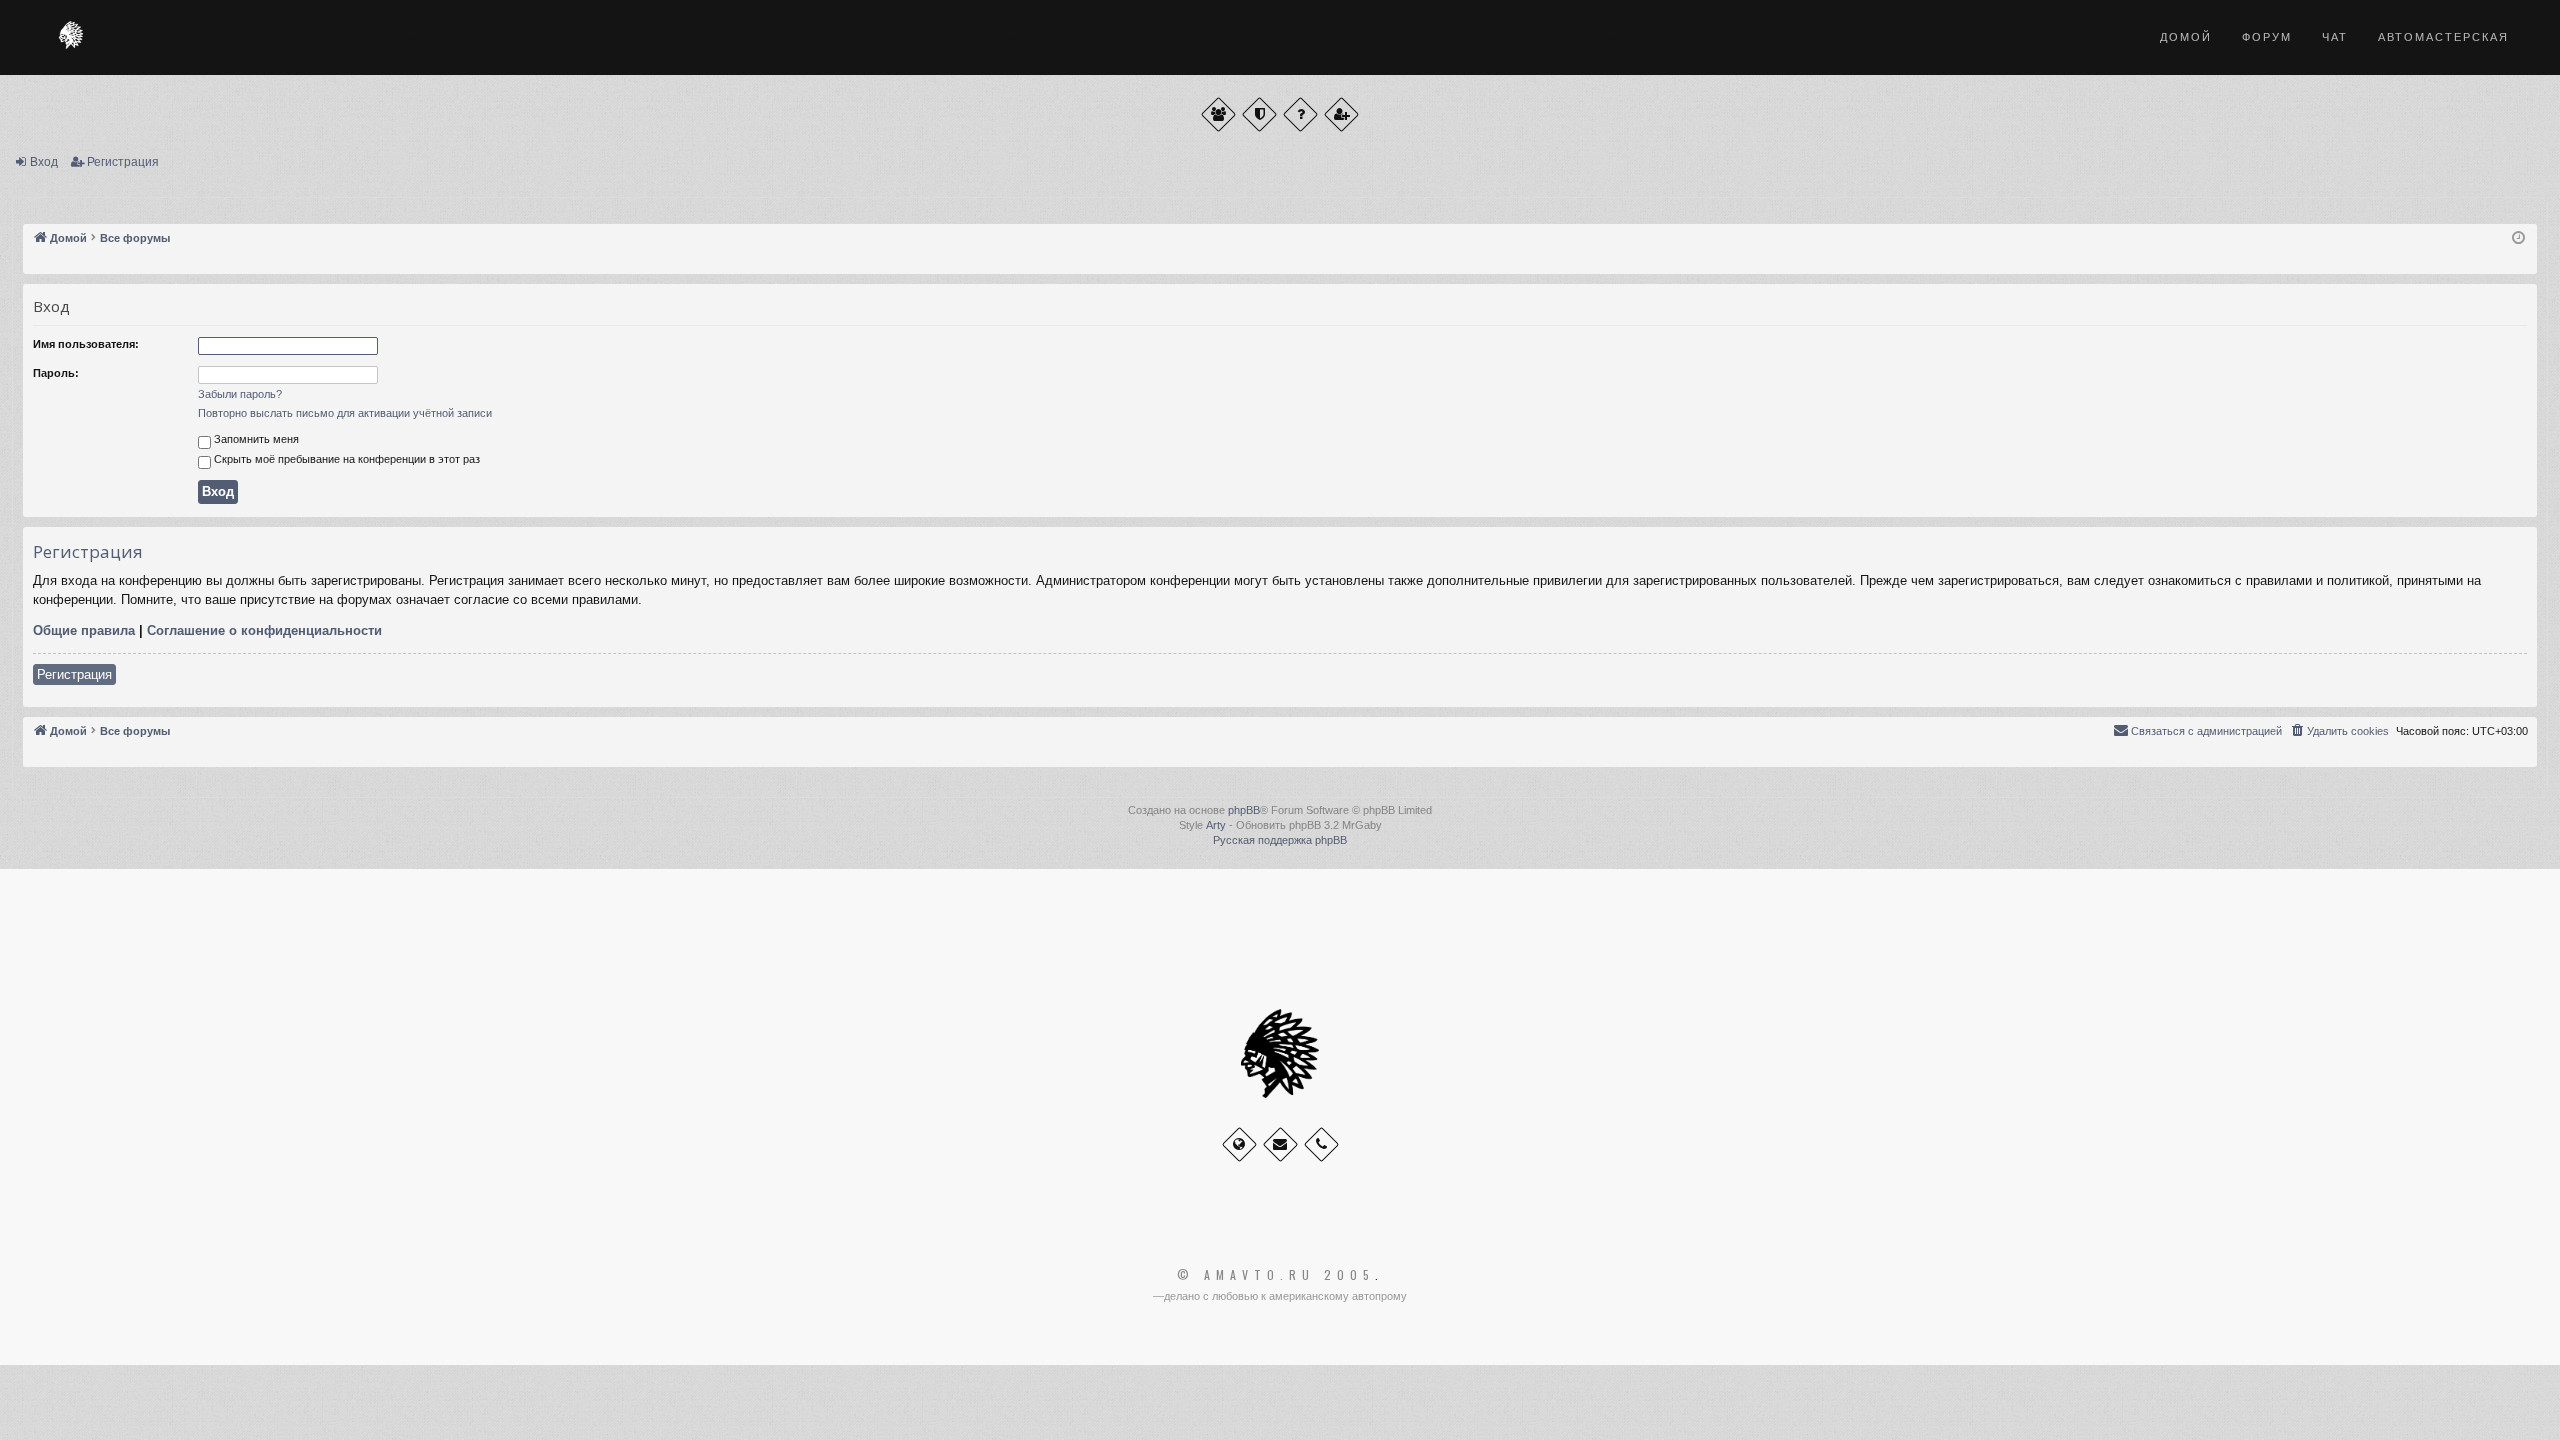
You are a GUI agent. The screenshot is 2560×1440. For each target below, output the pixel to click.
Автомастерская (2443, 37)
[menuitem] (2339, 731)
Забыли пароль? (240, 394)
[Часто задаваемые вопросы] (1300, 114)
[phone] (1321, 1144)
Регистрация (123, 162)
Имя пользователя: (86, 344)
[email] (1280, 1144)
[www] (1239, 1144)
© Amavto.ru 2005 (1276, 1275)
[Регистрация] (1341, 114)
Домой (2186, 37)
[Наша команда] (1259, 114)
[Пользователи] (1218, 114)
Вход (44, 162)
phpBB (1244, 810)
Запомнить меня (255, 439)
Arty (1216, 825)
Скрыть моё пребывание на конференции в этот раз (345, 459)
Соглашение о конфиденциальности (264, 630)
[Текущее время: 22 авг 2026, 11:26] (2518, 238)
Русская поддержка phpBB (1280, 840)
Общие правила (84, 630)
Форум (2267, 37)
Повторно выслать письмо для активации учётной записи (345, 413)
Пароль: (56, 373)
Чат (2335, 37)
